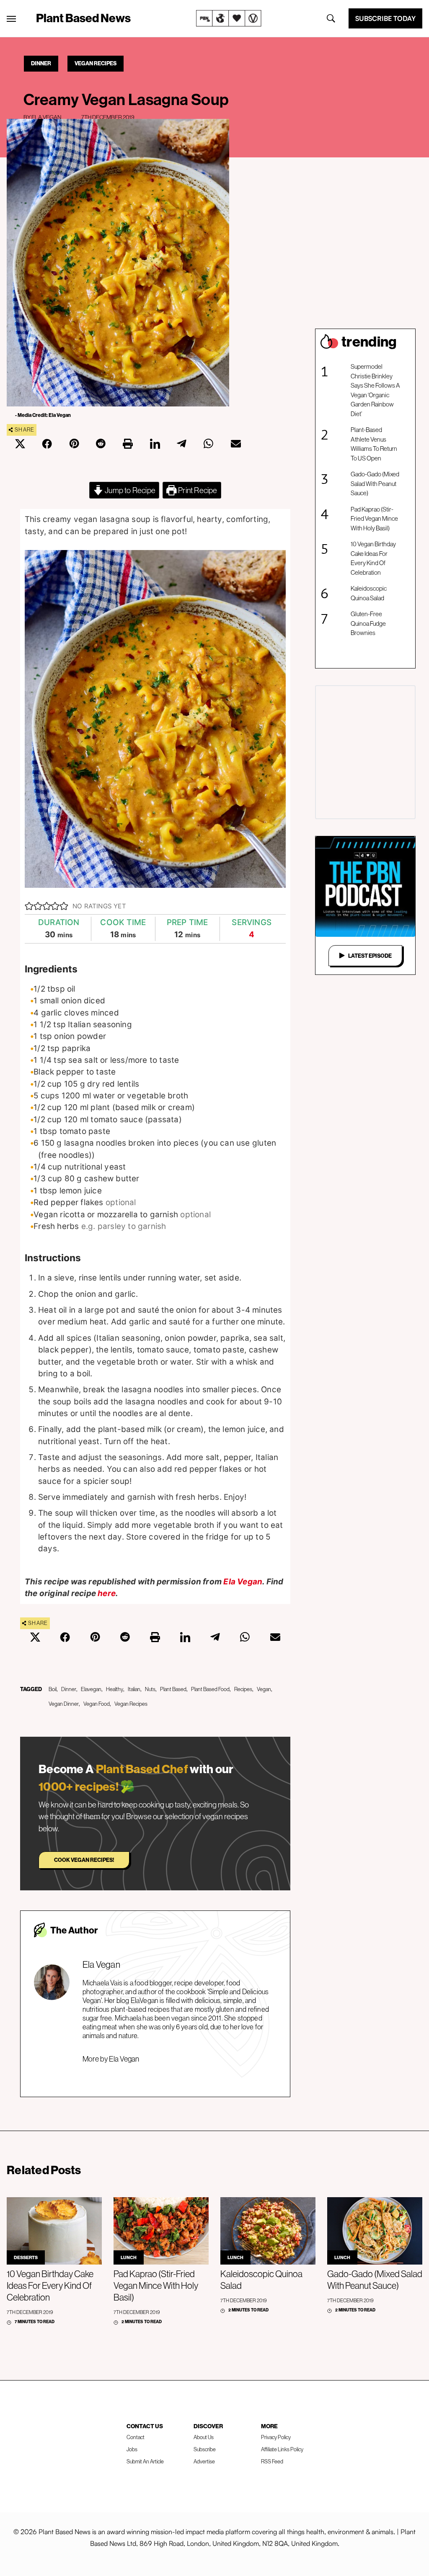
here (107, 1593)
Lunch (129, 2257)
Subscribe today (385, 18)
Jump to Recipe (129, 490)
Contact (136, 2437)
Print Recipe (197, 490)
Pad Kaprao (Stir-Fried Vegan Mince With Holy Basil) (374, 519)
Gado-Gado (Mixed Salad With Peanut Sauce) (375, 483)
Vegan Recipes (96, 63)
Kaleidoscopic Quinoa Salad (369, 593)
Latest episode (370, 956)
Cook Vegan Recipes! (84, 1860)
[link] (229, 18)
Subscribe (205, 2449)
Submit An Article (145, 2461)
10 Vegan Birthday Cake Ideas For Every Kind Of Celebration (373, 558)
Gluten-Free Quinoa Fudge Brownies (368, 623)
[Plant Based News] (11, 19)
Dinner (41, 63)
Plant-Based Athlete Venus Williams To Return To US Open (374, 444)
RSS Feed (272, 2461)
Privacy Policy (276, 2437)
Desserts (26, 2257)
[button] (29, 906)
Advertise (204, 2461)
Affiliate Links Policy (282, 2449)
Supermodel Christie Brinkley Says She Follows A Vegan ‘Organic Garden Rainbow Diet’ (375, 390)
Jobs (132, 2449)
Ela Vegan (46, 117)
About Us (204, 2437)
